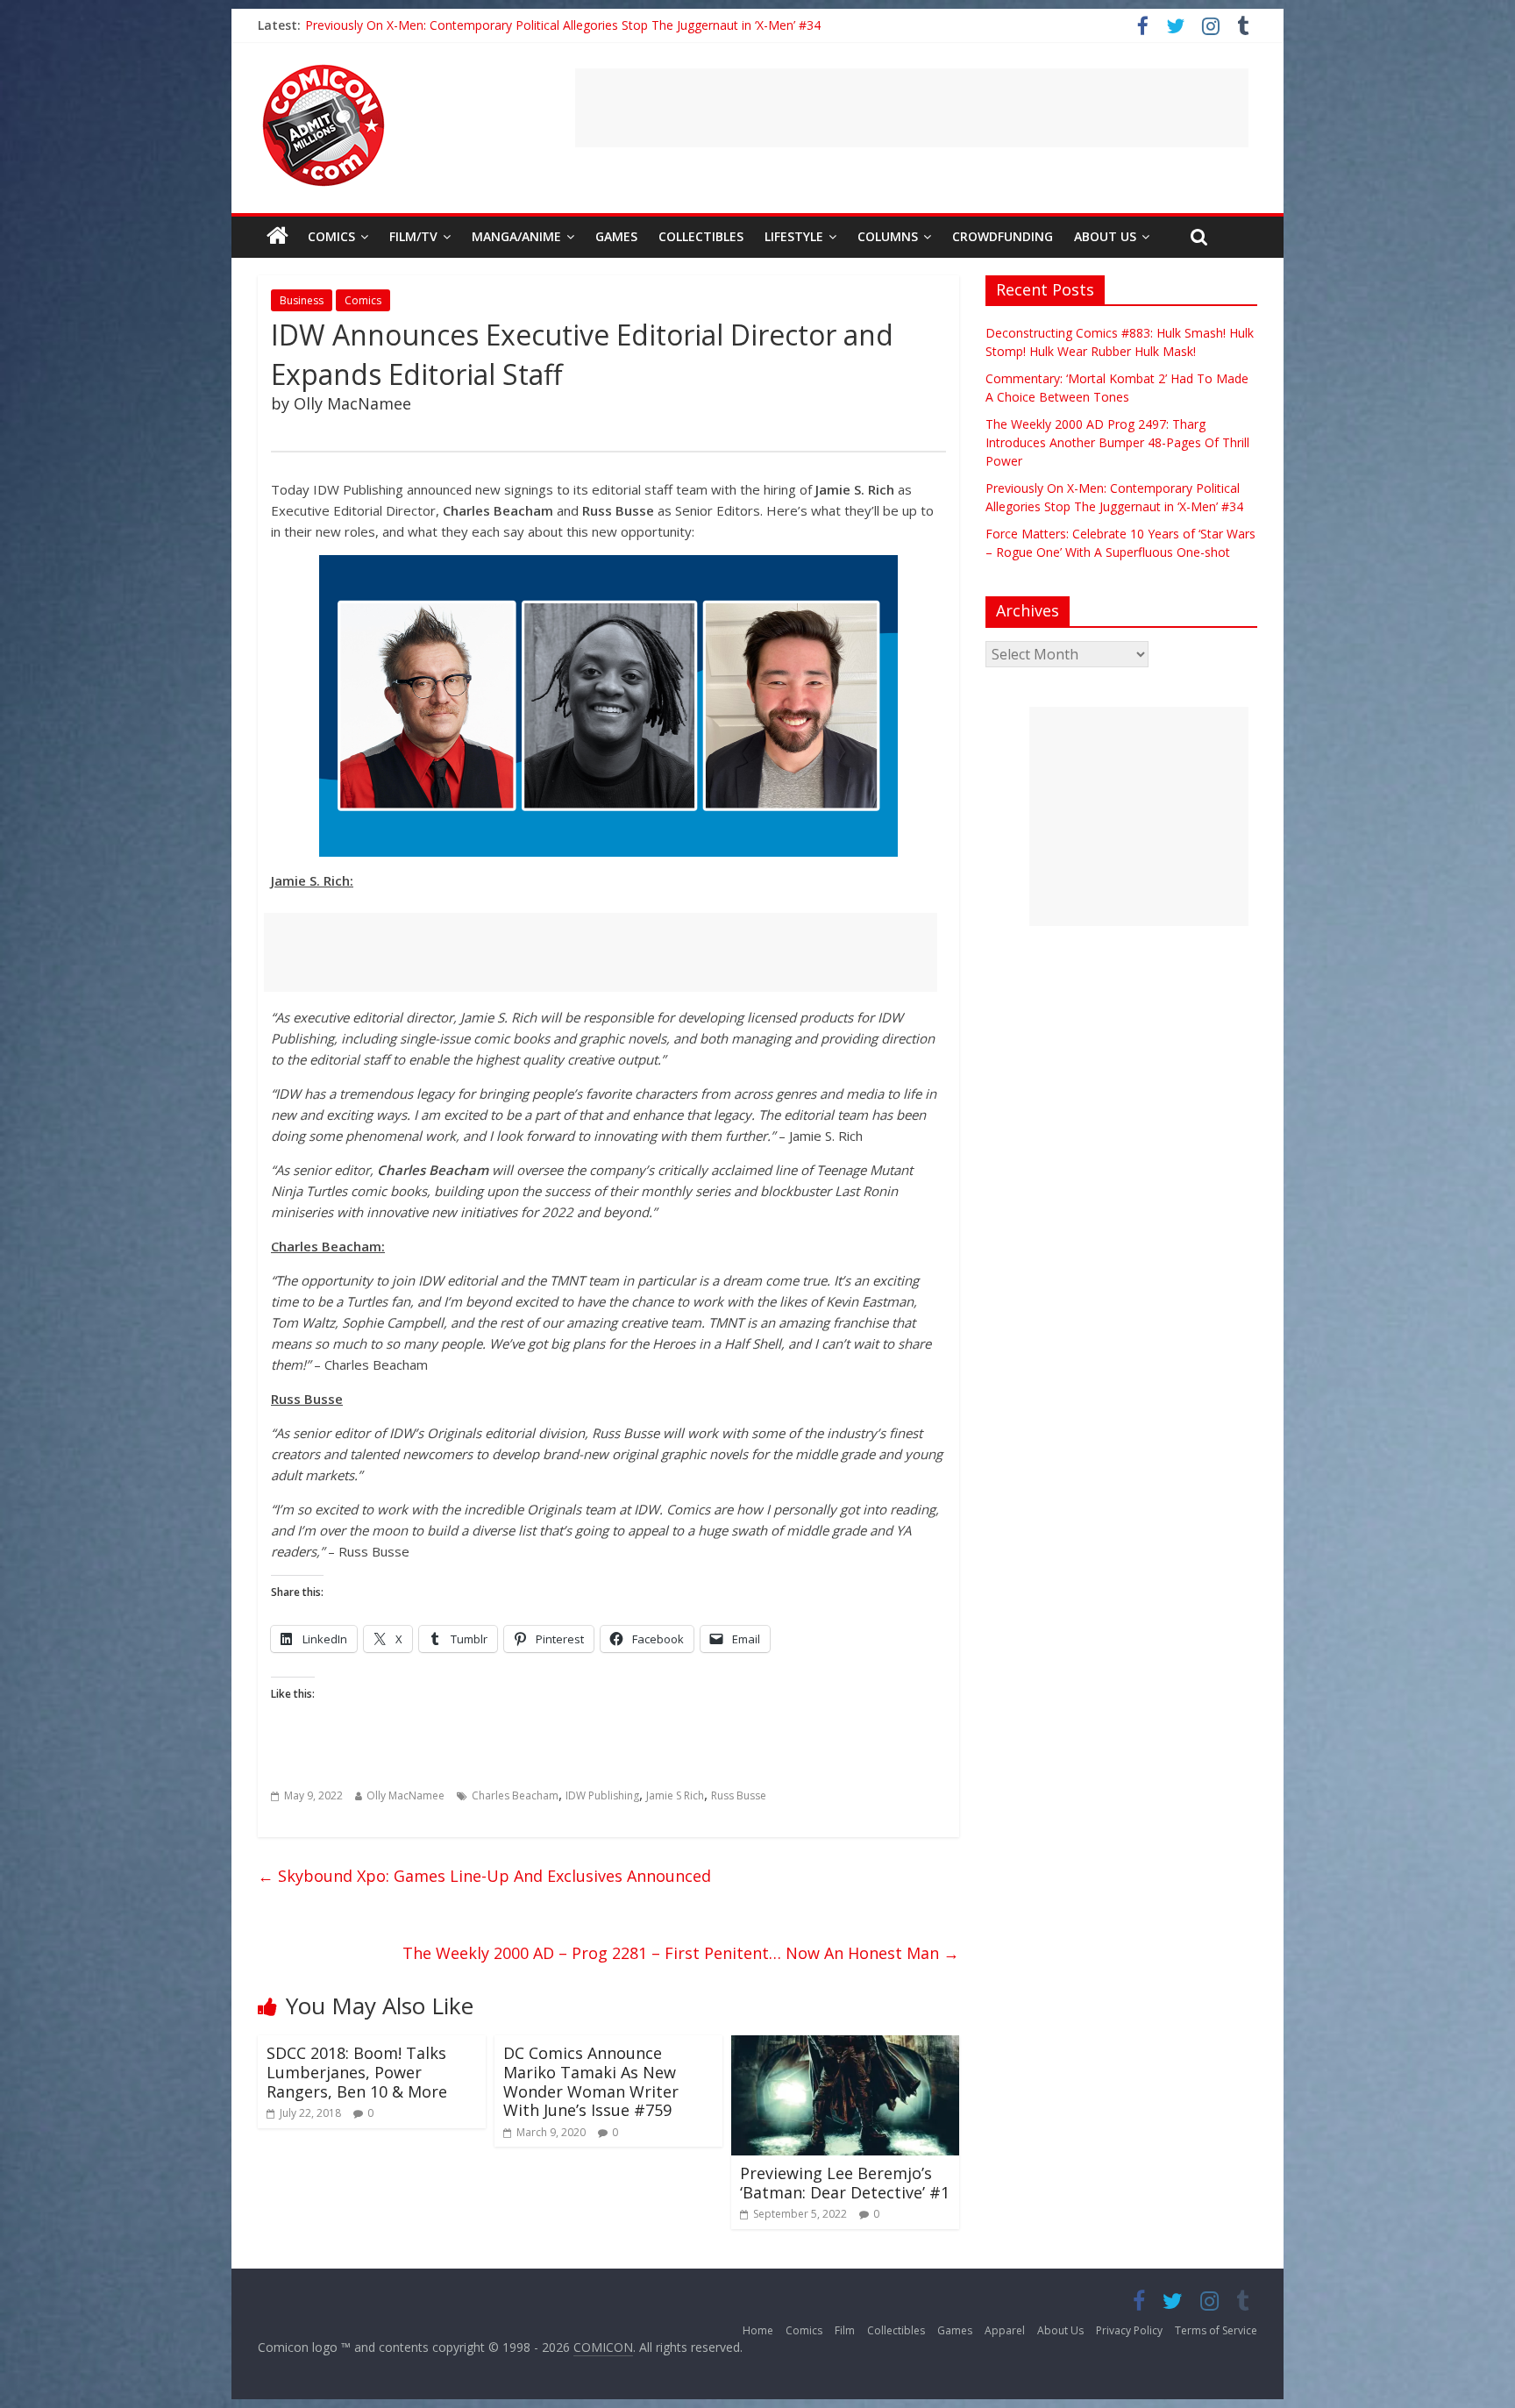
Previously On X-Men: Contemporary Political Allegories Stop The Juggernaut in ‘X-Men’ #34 (563, 25)
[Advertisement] (912, 108)
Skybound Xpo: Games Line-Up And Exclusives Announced (484, 1876)
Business (302, 300)
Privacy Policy (1129, 2330)
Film (845, 2330)
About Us (1105, 236)
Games (616, 236)
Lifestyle (794, 236)
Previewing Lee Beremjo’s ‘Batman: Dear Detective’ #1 (845, 2183)
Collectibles (701, 236)
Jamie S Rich (675, 1795)
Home (758, 2330)
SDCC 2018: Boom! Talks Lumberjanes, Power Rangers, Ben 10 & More (357, 2072)
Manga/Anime (516, 236)
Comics (331, 236)
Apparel (1005, 2330)
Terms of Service (1216, 2330)
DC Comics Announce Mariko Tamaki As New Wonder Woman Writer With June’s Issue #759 (591, 2081)
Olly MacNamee (405, 1795)
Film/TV (413, 236)
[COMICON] (324, 70)
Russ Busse (739, 1795)
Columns (888, 236)
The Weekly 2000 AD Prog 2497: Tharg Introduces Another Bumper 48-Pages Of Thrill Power (1117, 442)
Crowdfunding (1003, 236)
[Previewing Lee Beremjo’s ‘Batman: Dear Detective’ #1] (845, 2046)
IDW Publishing (602, 1795)
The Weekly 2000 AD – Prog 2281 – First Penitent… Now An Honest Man (681, 1953)
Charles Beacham (515, 1795)
